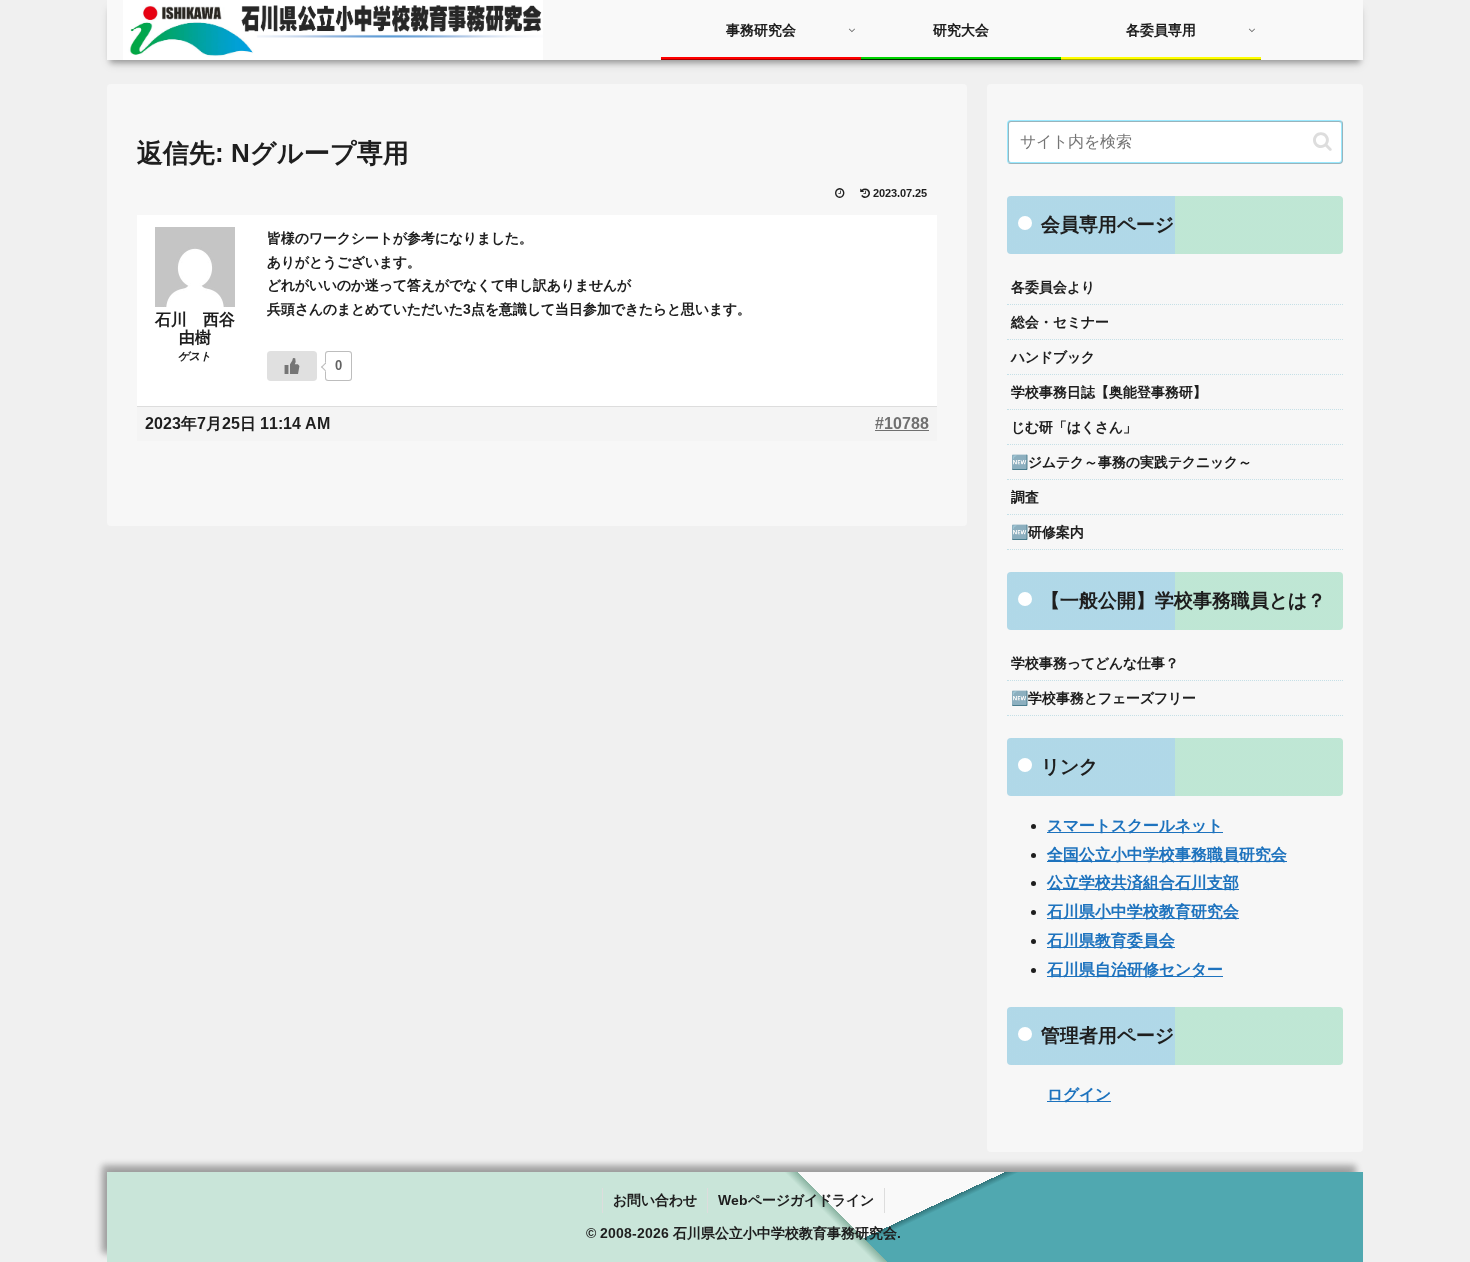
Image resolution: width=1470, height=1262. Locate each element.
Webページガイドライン (796, 1200)
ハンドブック (1053, 357)
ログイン (1079, 1094)
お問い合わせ (655, 1200)
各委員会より (1053, 287)
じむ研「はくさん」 (1074, 427)
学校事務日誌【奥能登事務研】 (1109, 392)
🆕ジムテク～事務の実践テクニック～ (1131, 462)
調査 (1025, 497)
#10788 (902, 423)
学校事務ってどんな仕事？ (1095, 663)
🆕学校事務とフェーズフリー (1103, 698)
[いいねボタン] (292, 366)
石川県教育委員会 (1111, 940)
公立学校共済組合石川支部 (1143, 882)
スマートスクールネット (1135, 825)
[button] (1322, 141)
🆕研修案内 (1047, 532)
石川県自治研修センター (1135, 969)
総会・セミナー (1060, 322)
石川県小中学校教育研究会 (1143, 911)
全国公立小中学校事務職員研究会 (1167, 854)
